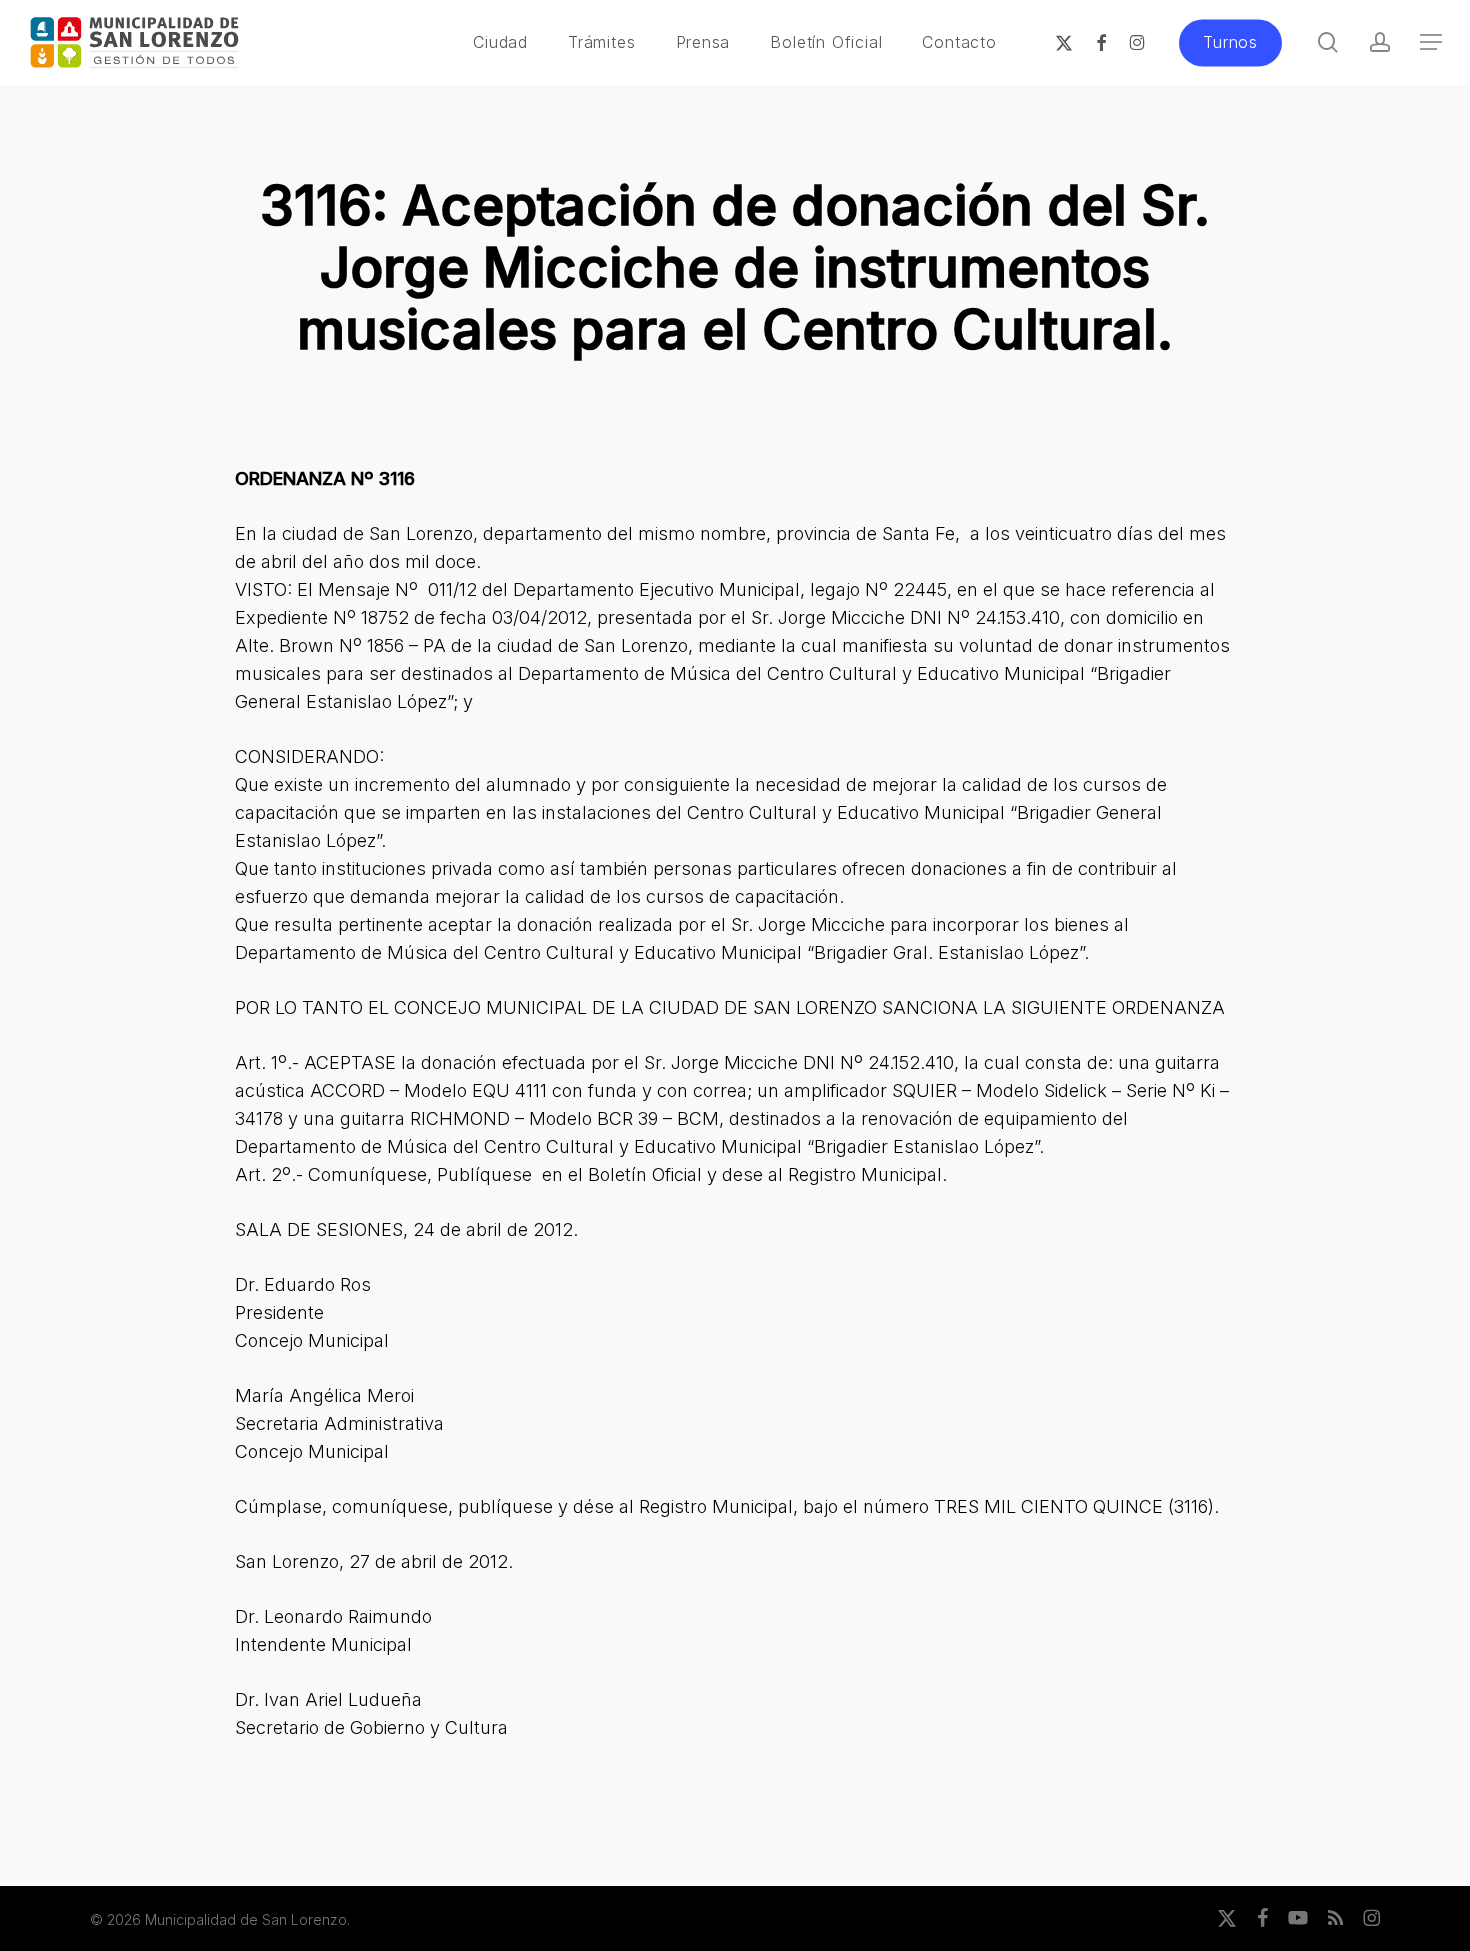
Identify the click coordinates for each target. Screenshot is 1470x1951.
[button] (1431, 42)
